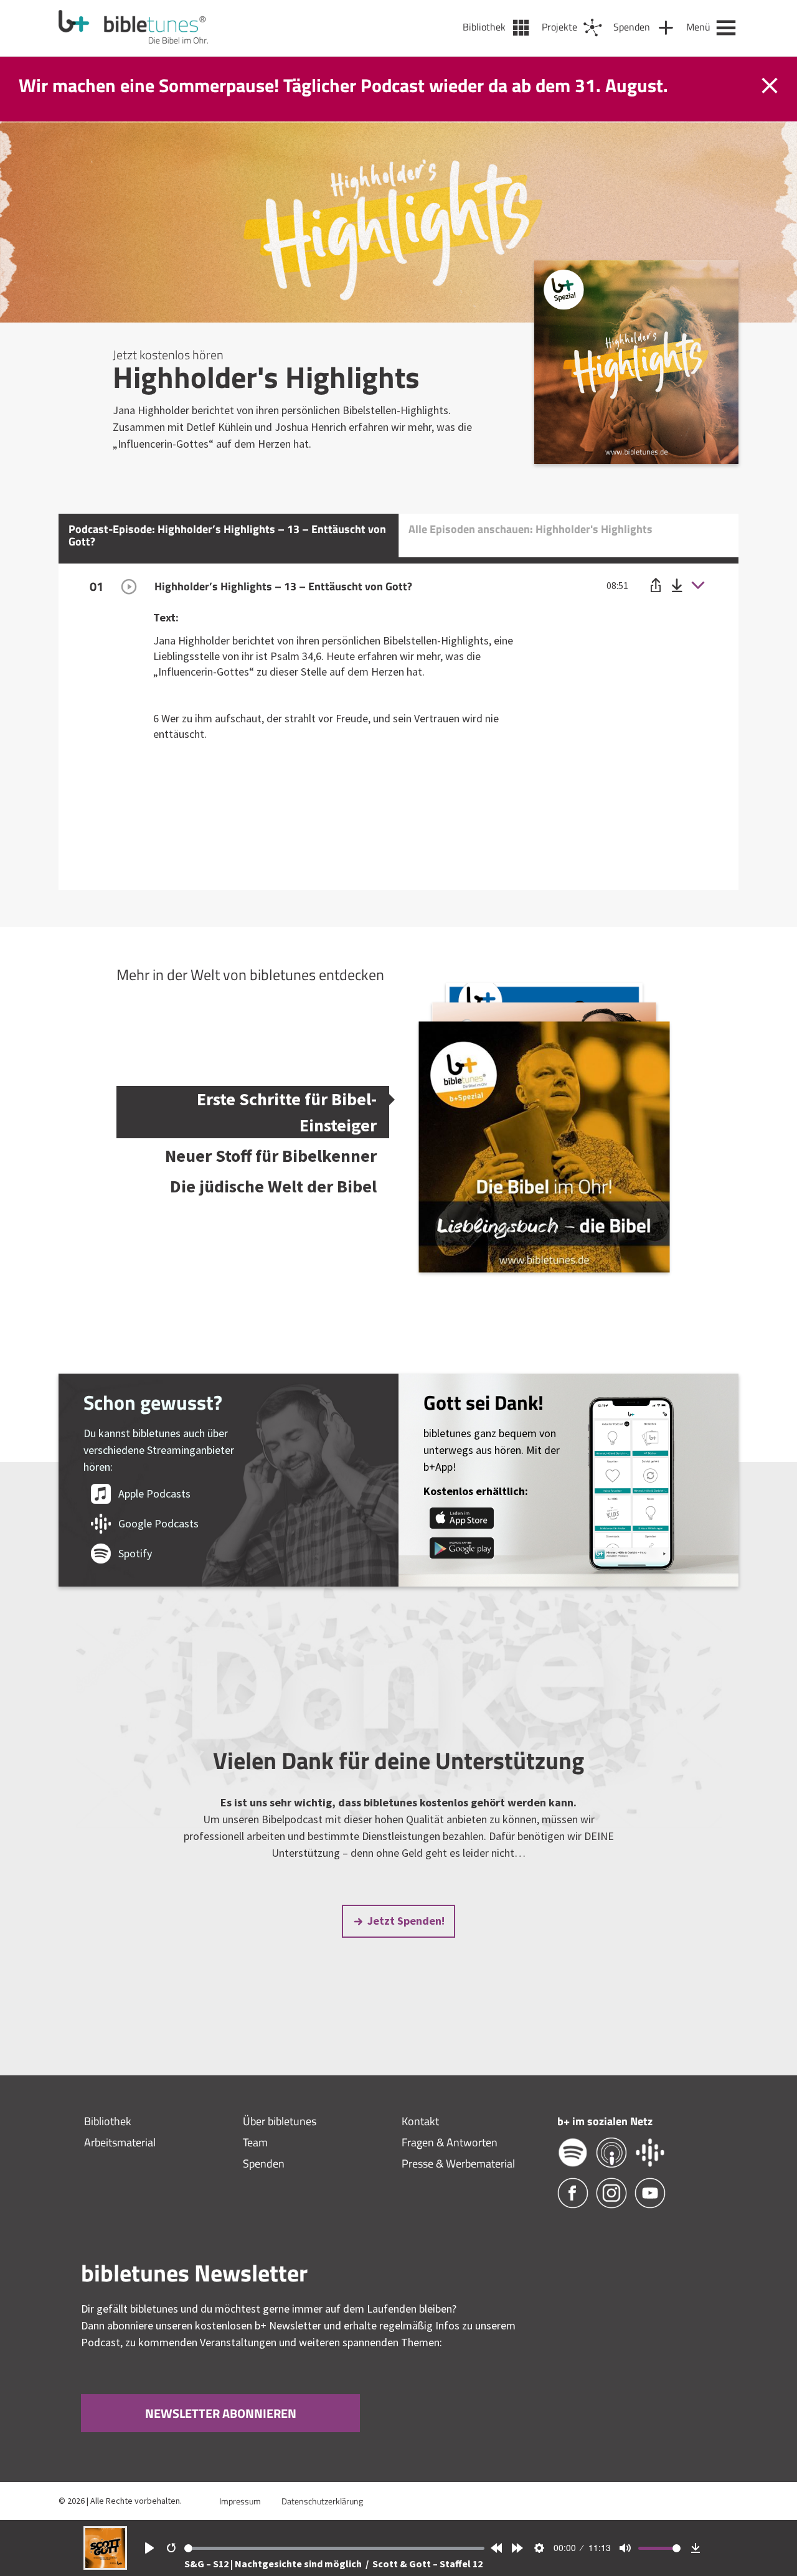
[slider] (335, 2548)
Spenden (264, 2163)
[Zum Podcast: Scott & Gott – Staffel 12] (105, 2566)
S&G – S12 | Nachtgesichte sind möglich (274, 2564)
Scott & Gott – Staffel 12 (427, 2564)
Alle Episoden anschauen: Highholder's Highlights (531, 529)
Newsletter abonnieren (221, 2413)
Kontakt (420, 2121)
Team (255, 2142)
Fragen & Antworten (450, 2142)
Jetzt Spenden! (406, 1921)
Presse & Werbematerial (458, 2163)
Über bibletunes (280, 2121)
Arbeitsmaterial (120, 2142)
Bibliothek (108, 2121)
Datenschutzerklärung (322, 2501)
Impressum (240, 2501)
